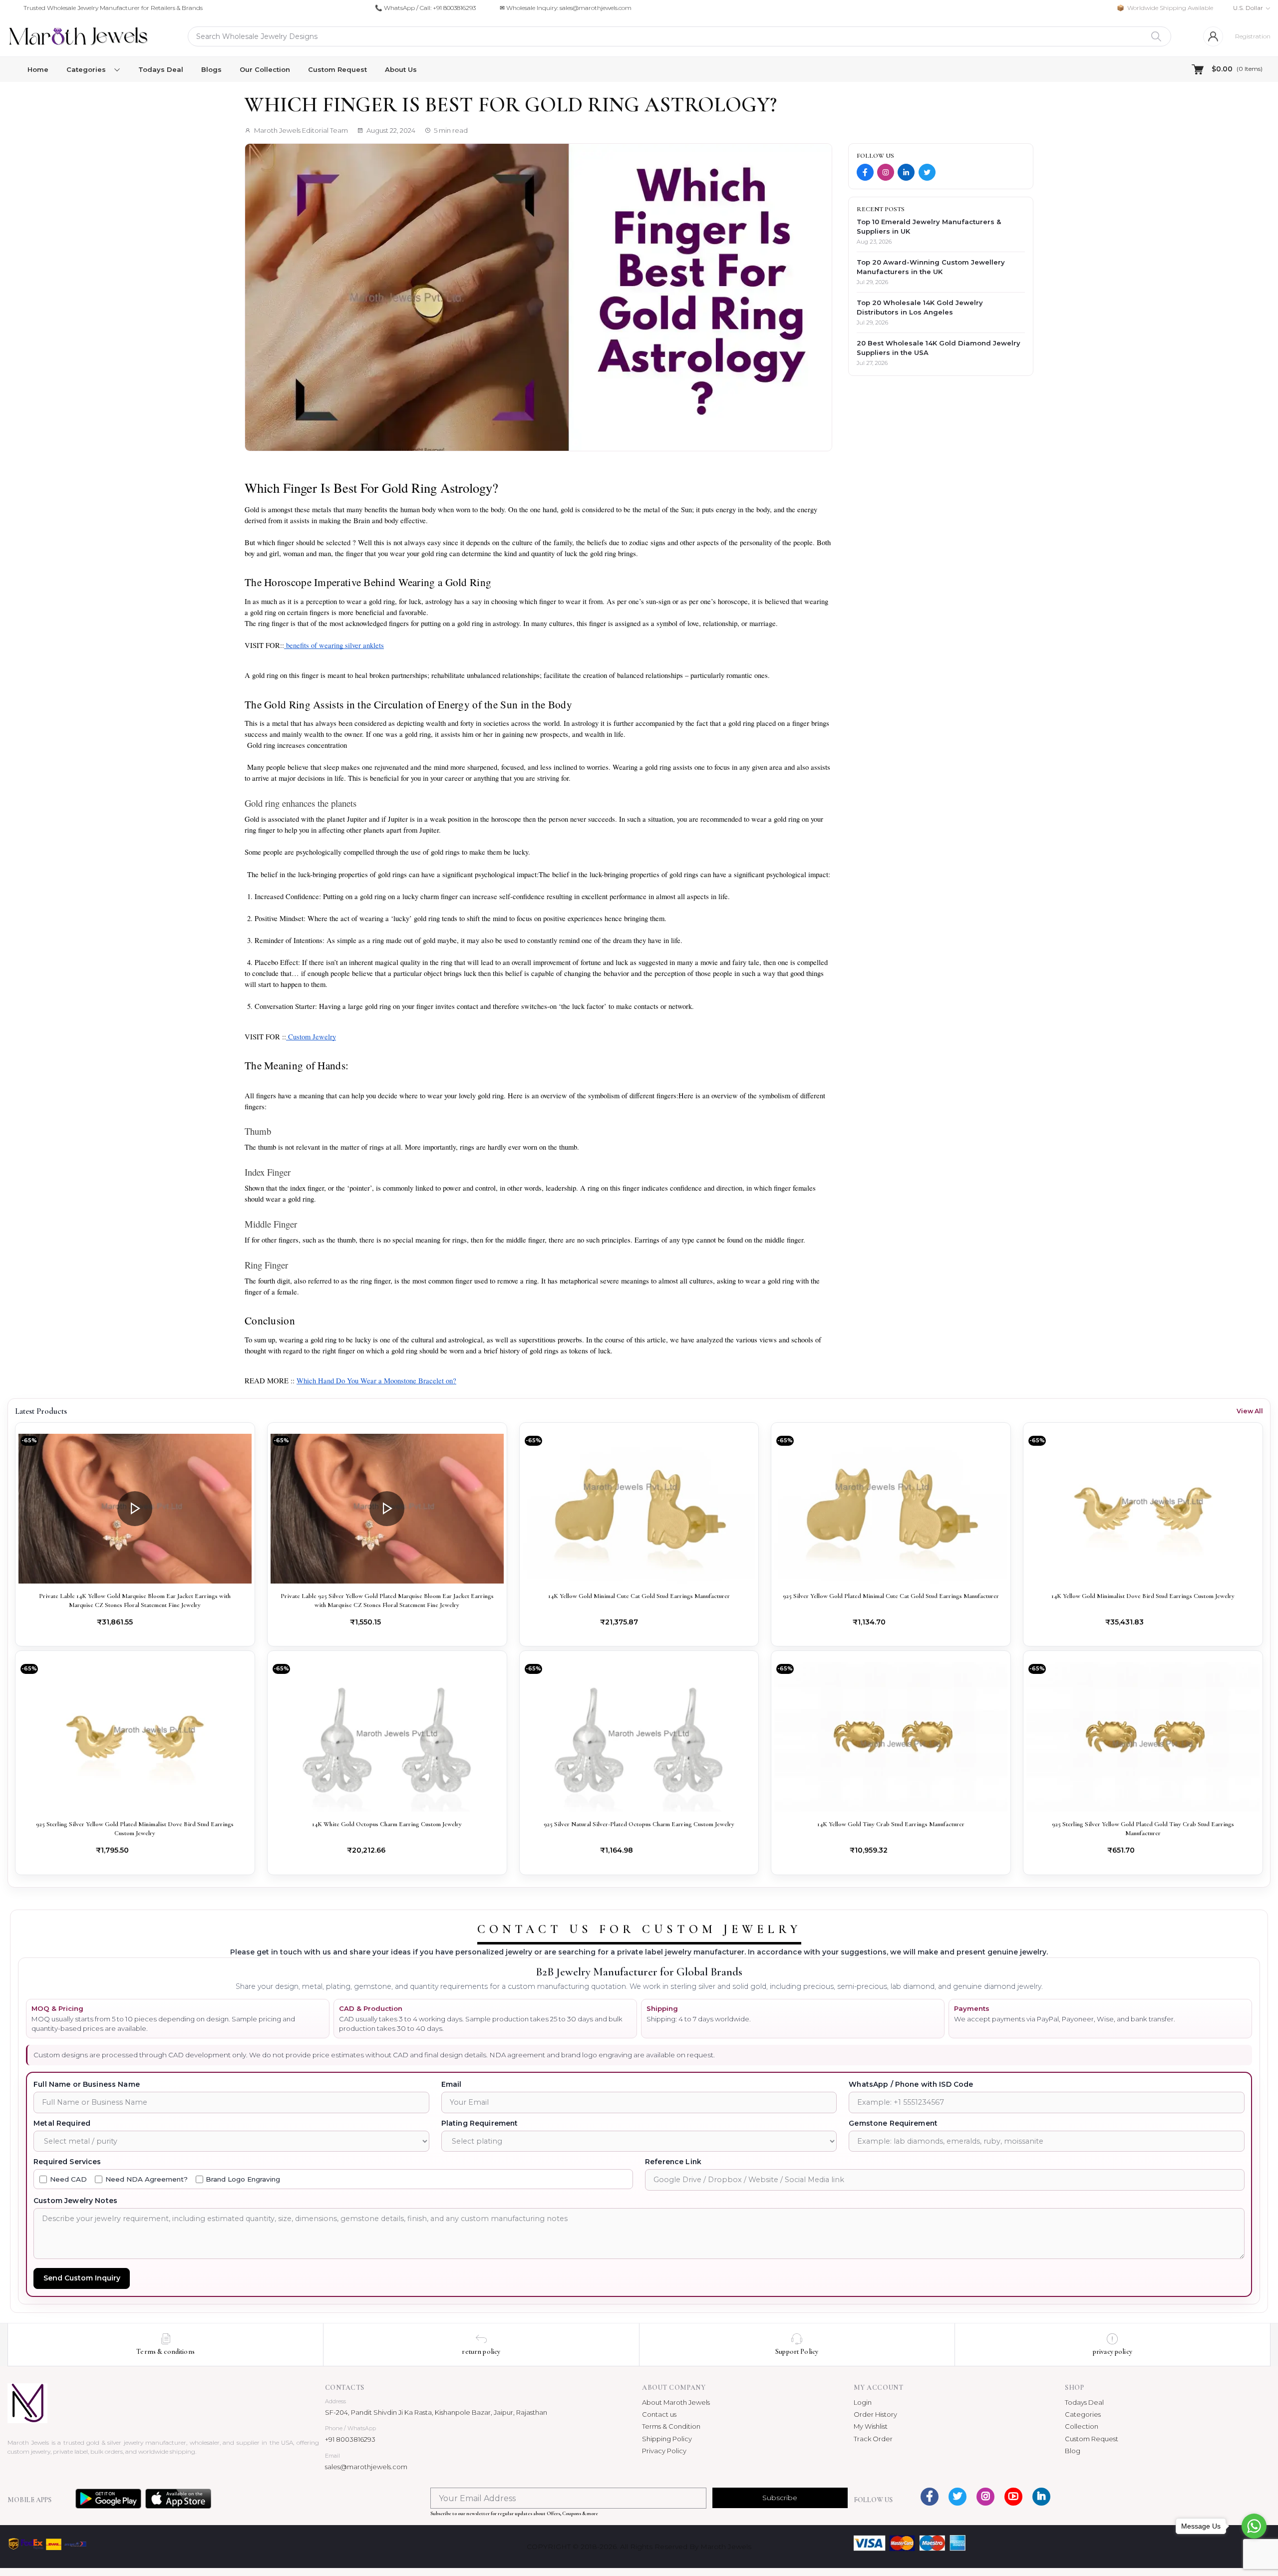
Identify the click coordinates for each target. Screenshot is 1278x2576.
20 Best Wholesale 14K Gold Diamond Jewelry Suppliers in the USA (939, 348)
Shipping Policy (667, 2439)
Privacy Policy (664, 2451)
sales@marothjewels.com (366, 2467)
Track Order (873, 2439)
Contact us (659, 2414)
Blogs (211, 69)
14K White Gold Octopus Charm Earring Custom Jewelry (387, 1824)
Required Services (67, 2162)
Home (38, 69)
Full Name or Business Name (87, 2084)
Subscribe (780, 2498)
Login (863, 2402)
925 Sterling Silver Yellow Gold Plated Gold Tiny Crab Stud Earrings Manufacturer (1143, 1829)
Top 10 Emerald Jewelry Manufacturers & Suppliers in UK (929, 226)
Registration (1253, 36)
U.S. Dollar (1248, 8)
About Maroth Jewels (676, 2402)
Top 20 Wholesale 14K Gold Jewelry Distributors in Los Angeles (920, 307)
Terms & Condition (671, 2426)
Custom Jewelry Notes (75, 2201)
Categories (1083, 2414)
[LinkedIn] (906, 172)
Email (452, 2084)
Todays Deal (161, 69)
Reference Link (673, 2162)
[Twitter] (927, 172)
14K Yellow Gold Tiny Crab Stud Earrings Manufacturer (891, 1824)
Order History (875, 2414)
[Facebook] (865, 172)
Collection (1082, 2426)
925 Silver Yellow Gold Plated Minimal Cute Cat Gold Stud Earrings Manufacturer (891, 1596)
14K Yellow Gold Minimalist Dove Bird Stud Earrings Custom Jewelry (1143, 1596)
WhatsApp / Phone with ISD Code (911, 2084)
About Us (401, 69)
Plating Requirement (480, 2123)
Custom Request (337, 69)
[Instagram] (886, 172)
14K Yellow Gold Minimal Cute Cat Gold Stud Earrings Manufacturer (639, 1596)
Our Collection (265, 69)
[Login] (1213, 36)
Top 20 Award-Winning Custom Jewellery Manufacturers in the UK (931, 267)
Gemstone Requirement (893, 2123)
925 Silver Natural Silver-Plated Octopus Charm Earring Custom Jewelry (639, 1824)
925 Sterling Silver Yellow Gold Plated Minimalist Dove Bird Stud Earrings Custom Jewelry (135, 1829)
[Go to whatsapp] (1254, 2526)
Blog (1073, 2451)
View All (1250, 1411)
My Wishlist (871, 2426)
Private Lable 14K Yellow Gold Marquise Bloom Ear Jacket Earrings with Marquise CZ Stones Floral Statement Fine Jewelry (135, 1601)
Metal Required (62, 2123)
